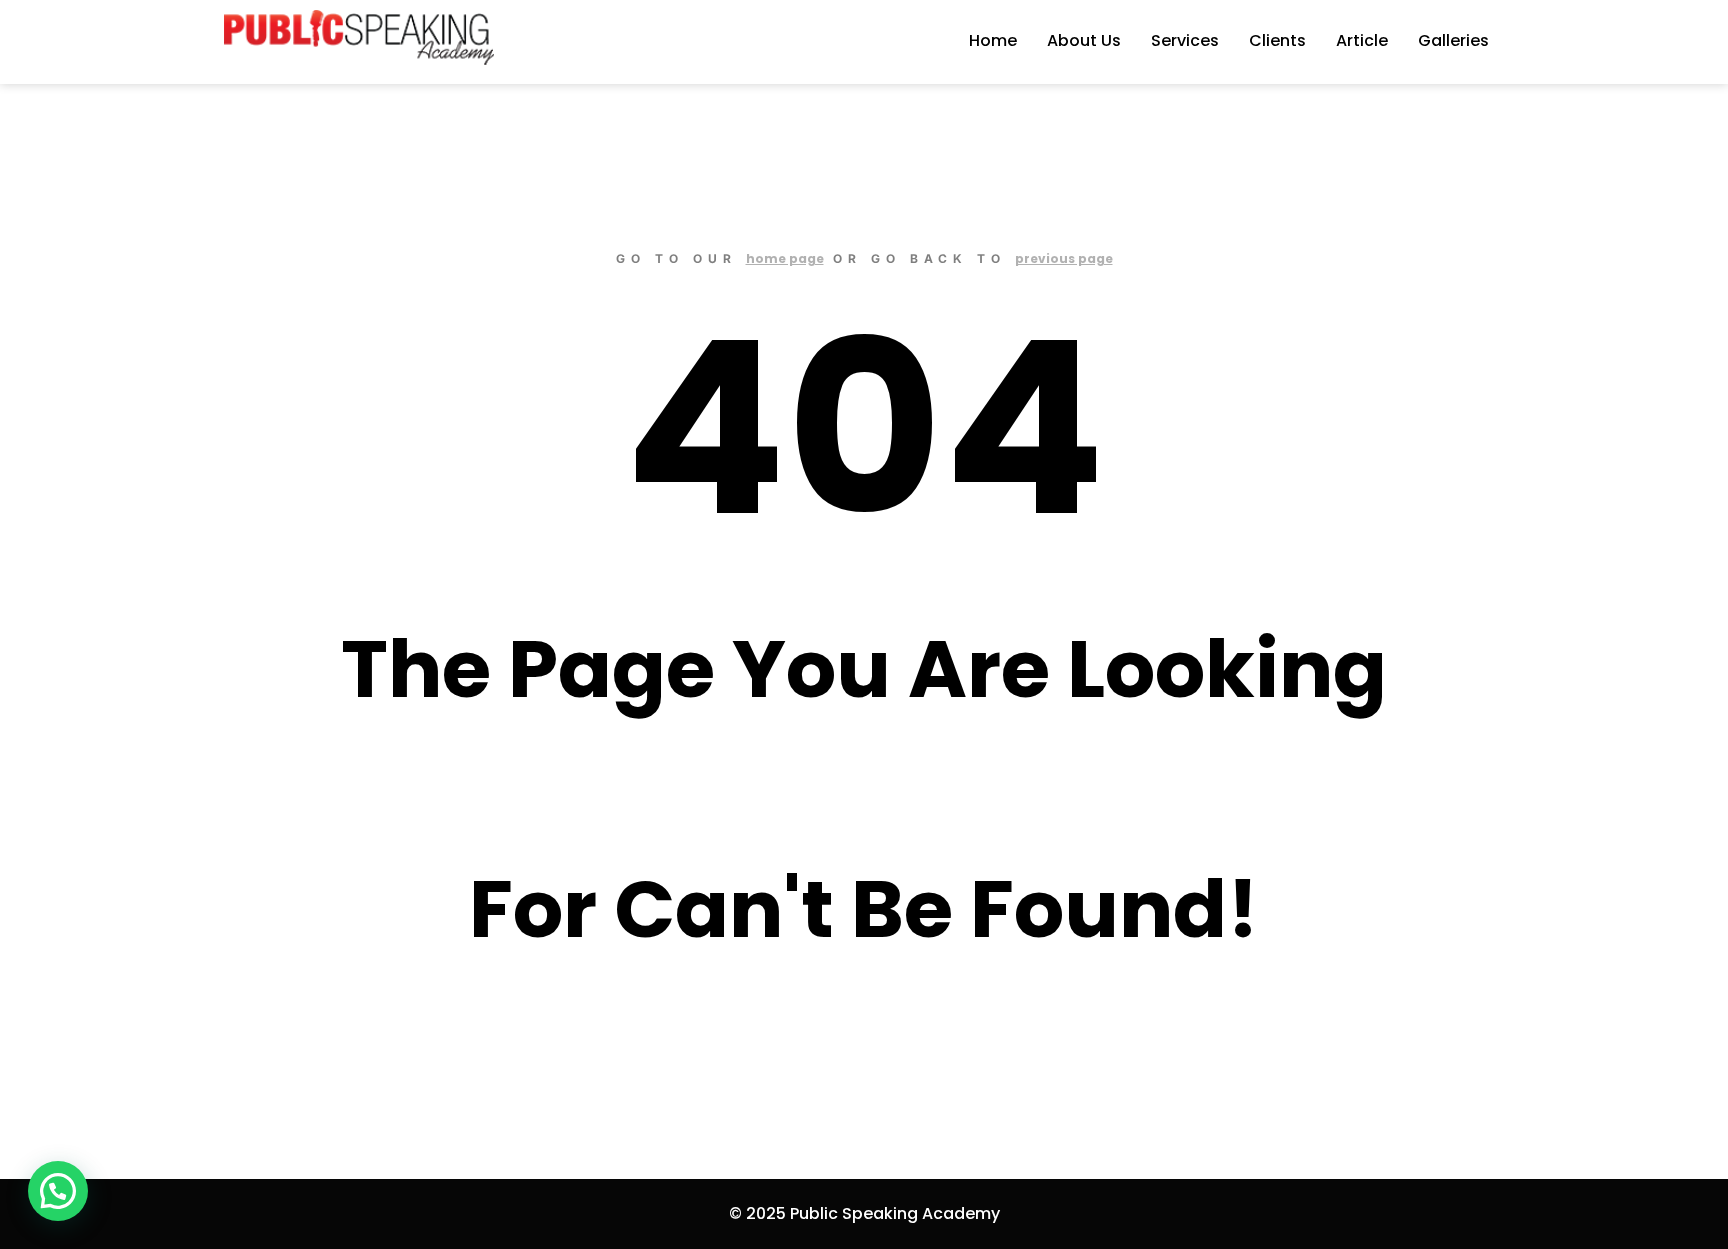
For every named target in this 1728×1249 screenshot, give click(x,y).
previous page (1064, 258)
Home (993, 40)
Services (1185, 40)
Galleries (1453, 40)
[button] (58, 1191)
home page (785, 258)
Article (1362, 40)
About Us (1084, 40)
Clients (1277, 40)
